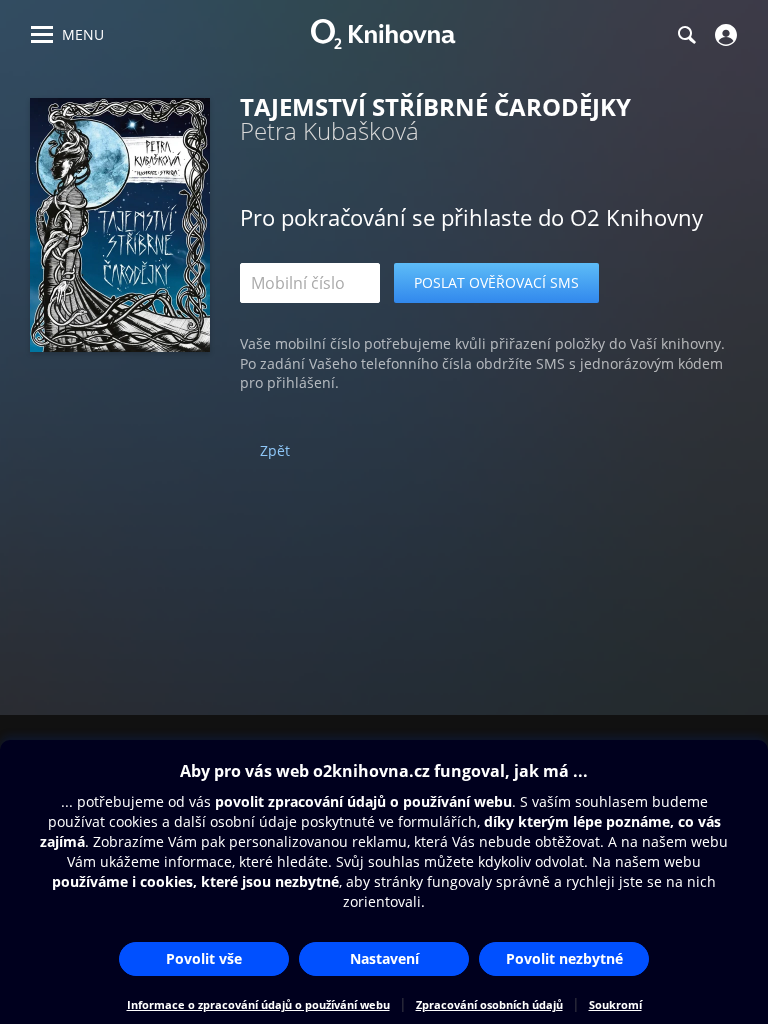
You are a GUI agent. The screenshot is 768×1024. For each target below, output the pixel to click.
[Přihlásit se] (723, 35)
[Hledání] (686, 35)
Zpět (275, 450)
